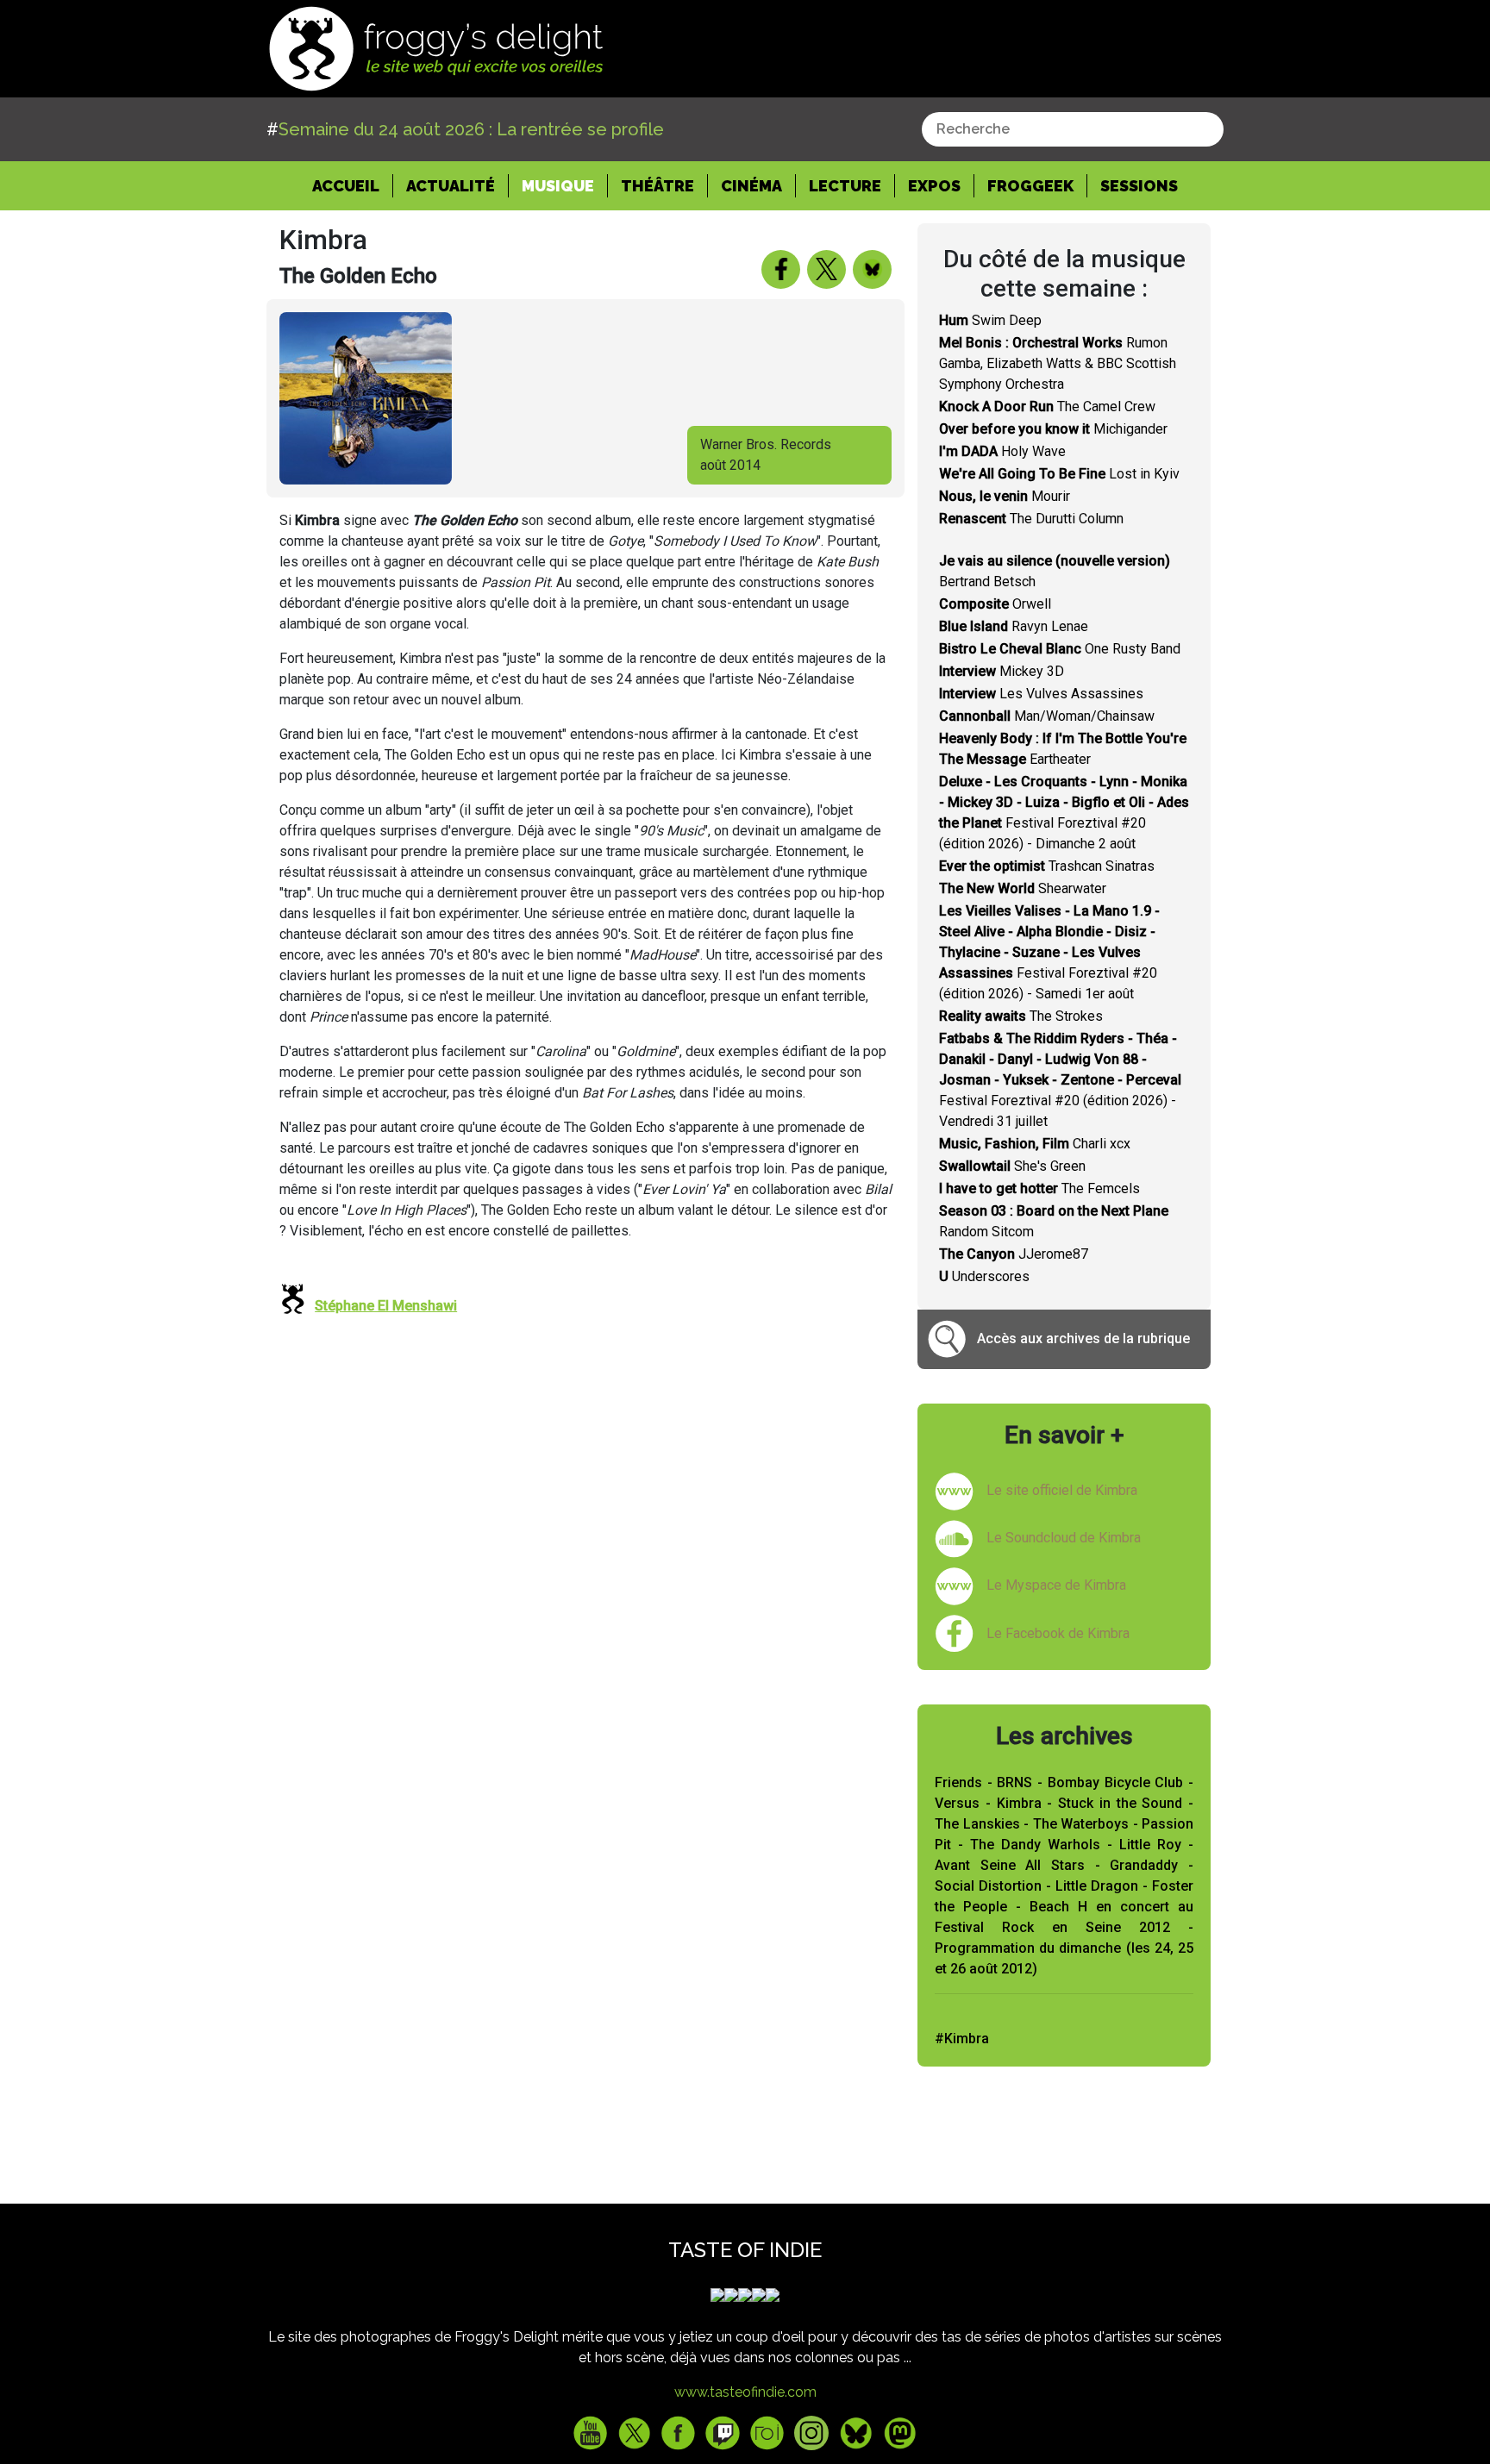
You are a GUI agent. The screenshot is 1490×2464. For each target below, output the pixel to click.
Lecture (845, 186)
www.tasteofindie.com (745, 2392)
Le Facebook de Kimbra (1058, 1633)
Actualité (451, 186)
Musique (558, 186)
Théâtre (657, 186)
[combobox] (1073, 129)
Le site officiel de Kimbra (1062, 1490)
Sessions (1139, 186)
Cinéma (751, 186)
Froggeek (1030, 186)
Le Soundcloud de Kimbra (1064, 1538)
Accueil (353, 185)
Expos (934, 186)
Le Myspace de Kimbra (1056, 1585)
